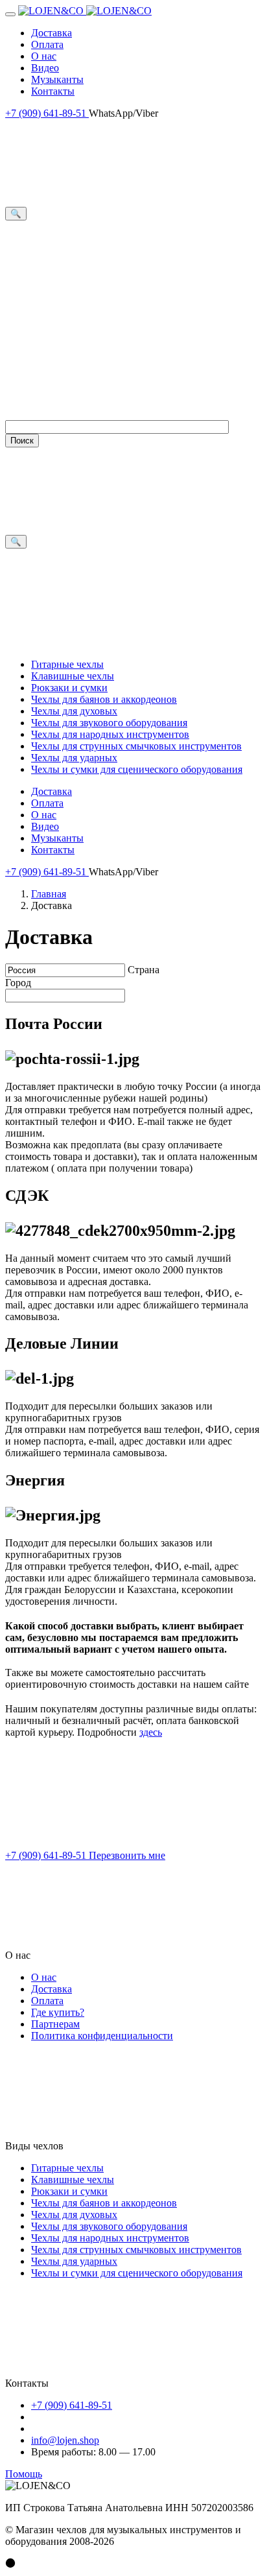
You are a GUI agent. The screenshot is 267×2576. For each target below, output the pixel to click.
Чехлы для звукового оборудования (109, 723)
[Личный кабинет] (102, 314)
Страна (144, 970)
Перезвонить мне (127, 1855)
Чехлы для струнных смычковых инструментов (136, 746)
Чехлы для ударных (74, 758)
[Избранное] (126, 213)
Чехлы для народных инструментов (110, 734)
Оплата (47, 44)
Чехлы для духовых (74, 711)
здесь (151, 1732)
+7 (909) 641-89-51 (47, 113)
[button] (133, 1911)
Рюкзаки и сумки (69, 688)
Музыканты (57, 79)
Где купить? (58, 2012)
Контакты (53, 91)
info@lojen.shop (65, 2440)
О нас (44, 56)
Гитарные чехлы (67, 664)
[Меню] (10, 14)
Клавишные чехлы (73, 676)
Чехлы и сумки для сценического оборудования (137, 769)
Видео (45, 68)
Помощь (24, 2474)
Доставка (52, 33)
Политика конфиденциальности (102, 2036)
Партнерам (55, 2024)
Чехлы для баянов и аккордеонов (104, 699)
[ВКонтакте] (102, 1844)
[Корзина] (102, 414)
